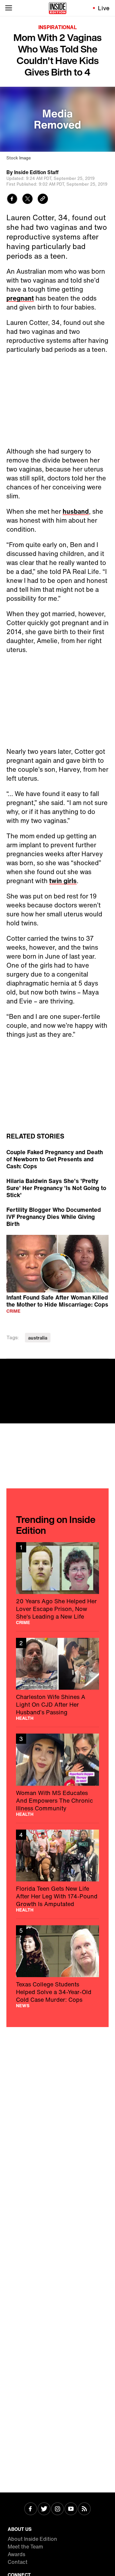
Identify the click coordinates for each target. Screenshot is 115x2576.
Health (25, 1718)
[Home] (58, 8)
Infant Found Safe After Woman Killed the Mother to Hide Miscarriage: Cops (57, 1301)
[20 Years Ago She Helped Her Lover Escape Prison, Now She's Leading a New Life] (57, 1583)
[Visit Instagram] (57, 2509)
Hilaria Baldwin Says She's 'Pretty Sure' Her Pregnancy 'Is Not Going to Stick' (56, 1188)
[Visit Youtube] (71, 2509)
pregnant (20, 298)
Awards (16, 2554)
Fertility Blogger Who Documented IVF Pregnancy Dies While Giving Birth (54, 1217)
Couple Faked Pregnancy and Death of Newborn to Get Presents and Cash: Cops (55, 1159)
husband (76, 511)
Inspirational (57, 27)
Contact (18, 2562)
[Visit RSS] (84, 2509)
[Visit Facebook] (31, 2509)
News (23, 2006)
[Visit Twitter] (44, 2509)
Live (104, 8)
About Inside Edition (32, 2539)
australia (38, 1338)
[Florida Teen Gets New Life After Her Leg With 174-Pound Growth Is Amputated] (57, 1871)
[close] (108, 1366)
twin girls (63, 881)
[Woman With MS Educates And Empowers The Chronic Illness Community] (57, 1775)
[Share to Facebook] (12, 200)
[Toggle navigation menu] (9, 8)
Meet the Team (25, 2547)
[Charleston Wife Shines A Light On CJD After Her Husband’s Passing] (57, 1679)
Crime (13, 1311)
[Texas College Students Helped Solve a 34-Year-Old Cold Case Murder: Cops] (57, 1967)
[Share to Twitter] (27, 200)
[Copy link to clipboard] (43, 200)
